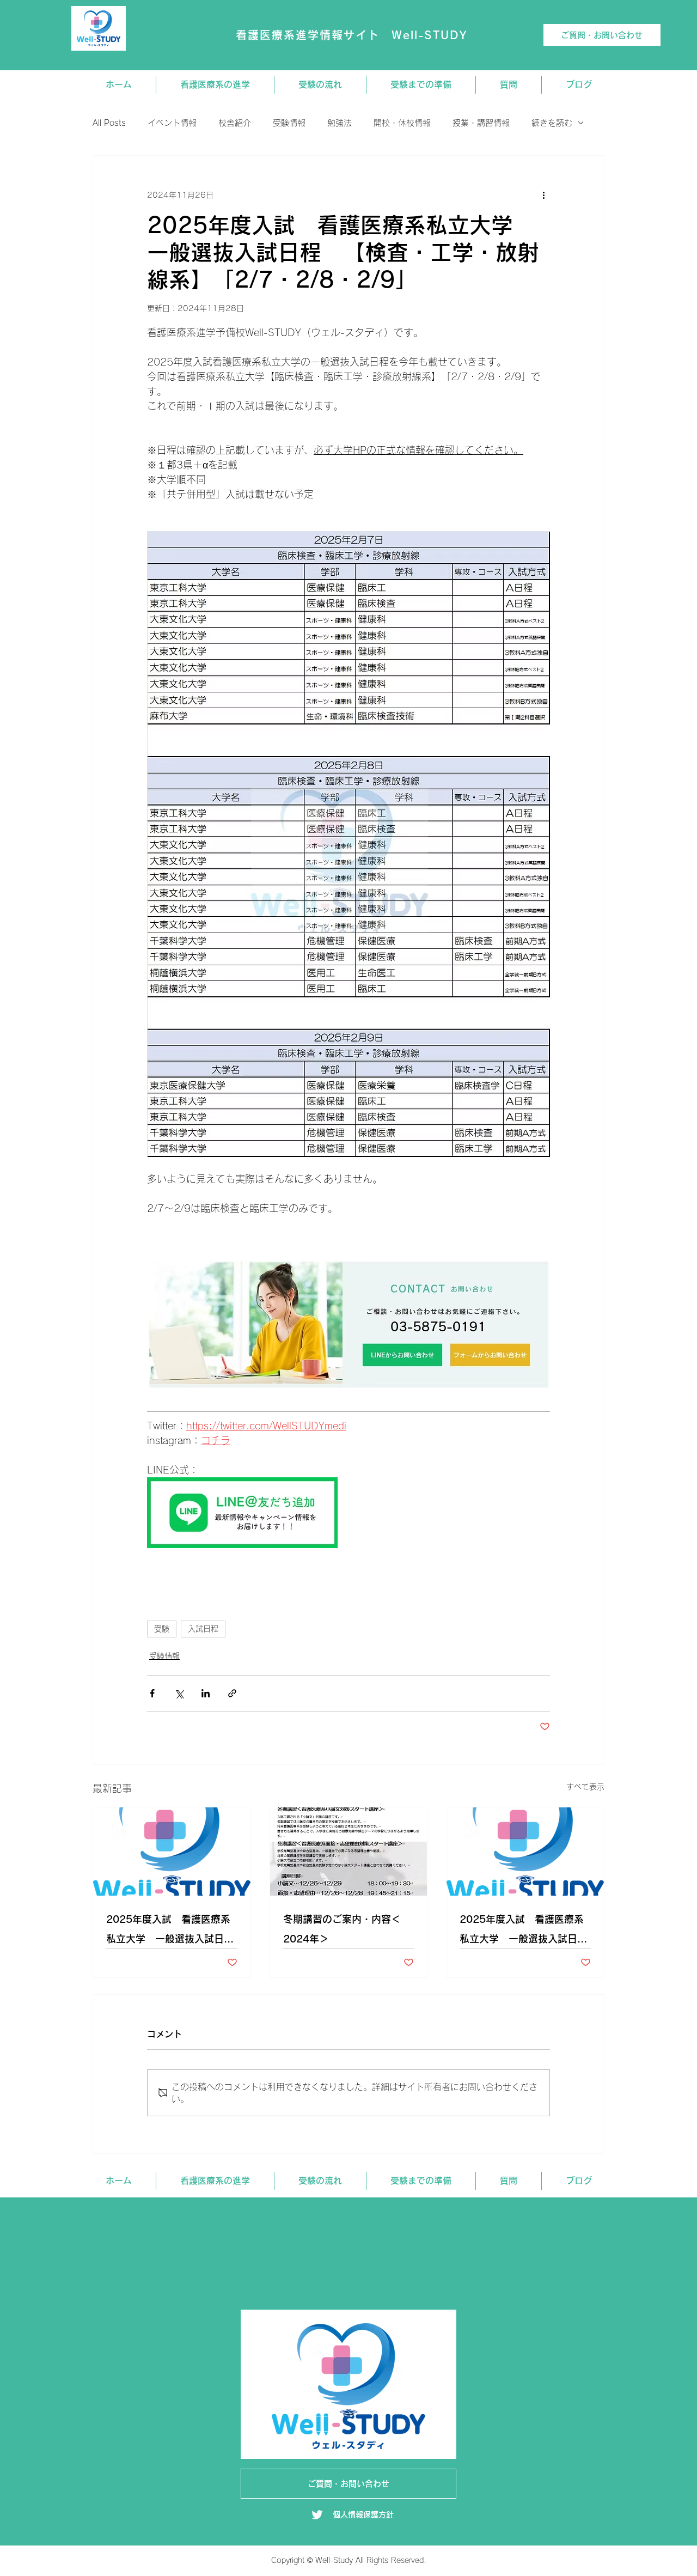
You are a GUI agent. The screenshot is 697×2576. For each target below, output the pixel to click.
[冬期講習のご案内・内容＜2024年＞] (349, 1852)
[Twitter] (317, 2515)
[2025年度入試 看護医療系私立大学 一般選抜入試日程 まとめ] (525, 1852)
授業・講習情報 (481, 123)
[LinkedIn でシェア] (206, 1693)
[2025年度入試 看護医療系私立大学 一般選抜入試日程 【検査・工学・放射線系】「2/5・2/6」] (172, 1852)
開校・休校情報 (402, 123)
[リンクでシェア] (232, 1693)
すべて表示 (585, 1787)
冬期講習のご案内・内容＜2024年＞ (342, 1929)
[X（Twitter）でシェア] (179, 1693)
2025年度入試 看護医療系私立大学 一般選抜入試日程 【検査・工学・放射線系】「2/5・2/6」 (172, 1931)
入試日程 (203, 1629)
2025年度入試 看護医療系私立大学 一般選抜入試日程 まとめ (525, 1931)
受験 (162, 1629)
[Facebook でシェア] (152, 1693)
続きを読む (552, 123)
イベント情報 (172, 123)
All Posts (109, 123)
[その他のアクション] (543, 195)
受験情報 (289, 123)
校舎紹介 (235, 123)
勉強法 (340, 123)
